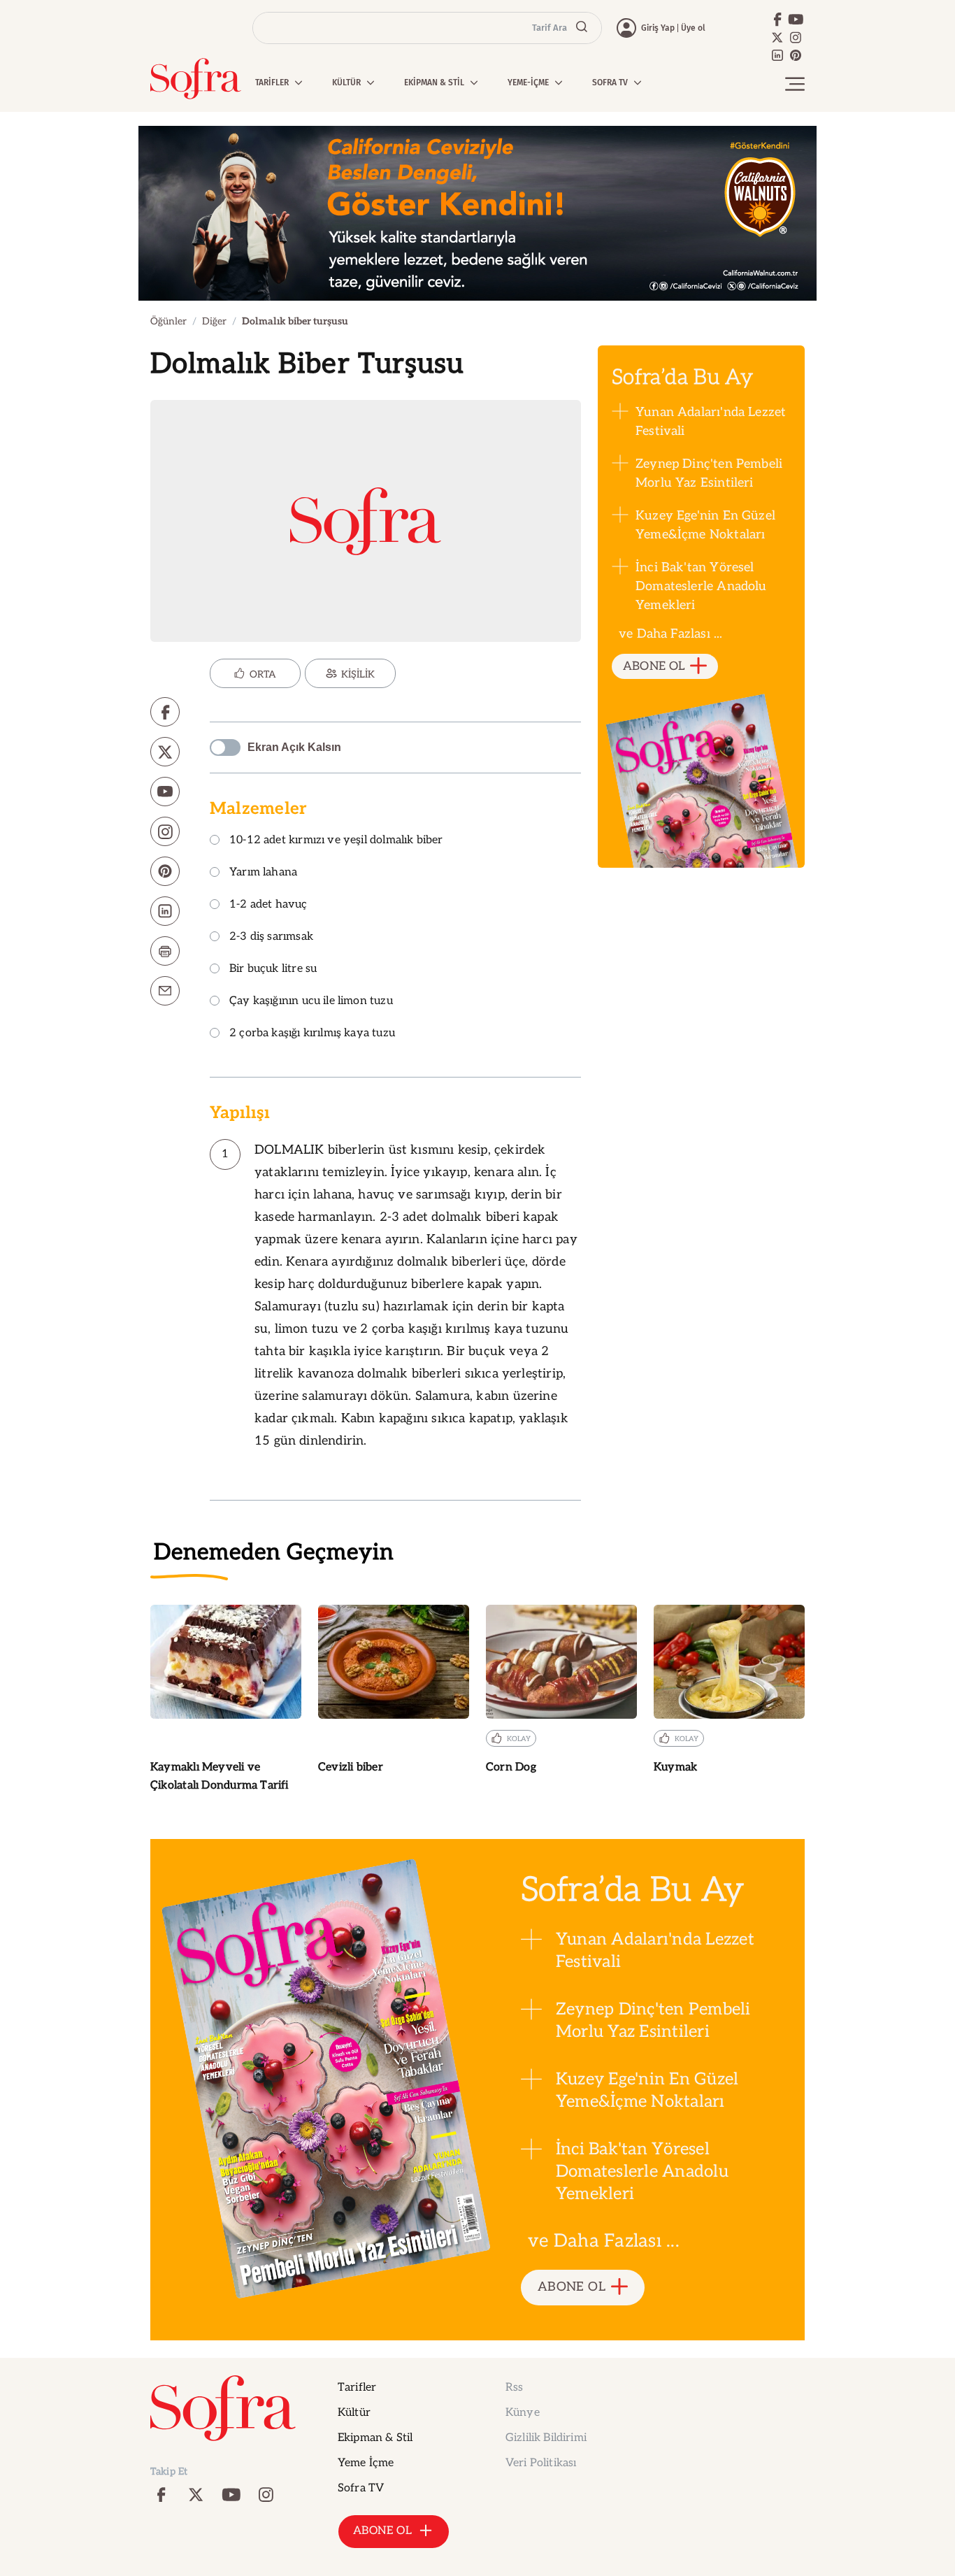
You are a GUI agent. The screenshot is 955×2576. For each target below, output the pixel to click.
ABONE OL (654, 666)
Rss (514, 2388)
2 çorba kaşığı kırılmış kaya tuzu (312, 1034)
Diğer (214, 321)
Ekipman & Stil (375, 2438)
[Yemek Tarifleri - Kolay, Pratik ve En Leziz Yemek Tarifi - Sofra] (196, 79)
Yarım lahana (263, 873)
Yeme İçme (366, 2463)
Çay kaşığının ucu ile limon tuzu (311, 1002)
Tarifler (357, 2388)
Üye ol (693, 28)
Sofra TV (361, 2488)
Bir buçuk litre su (273, 969)
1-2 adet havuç (268, 905)
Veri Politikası (541, 2463)
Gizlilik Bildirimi (546, 2438)
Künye (523, 2413)
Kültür (354, 2413)
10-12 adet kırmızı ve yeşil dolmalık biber (336, 841)
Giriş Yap (658, 28)
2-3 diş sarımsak (271, 937)
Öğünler (168, 321)
